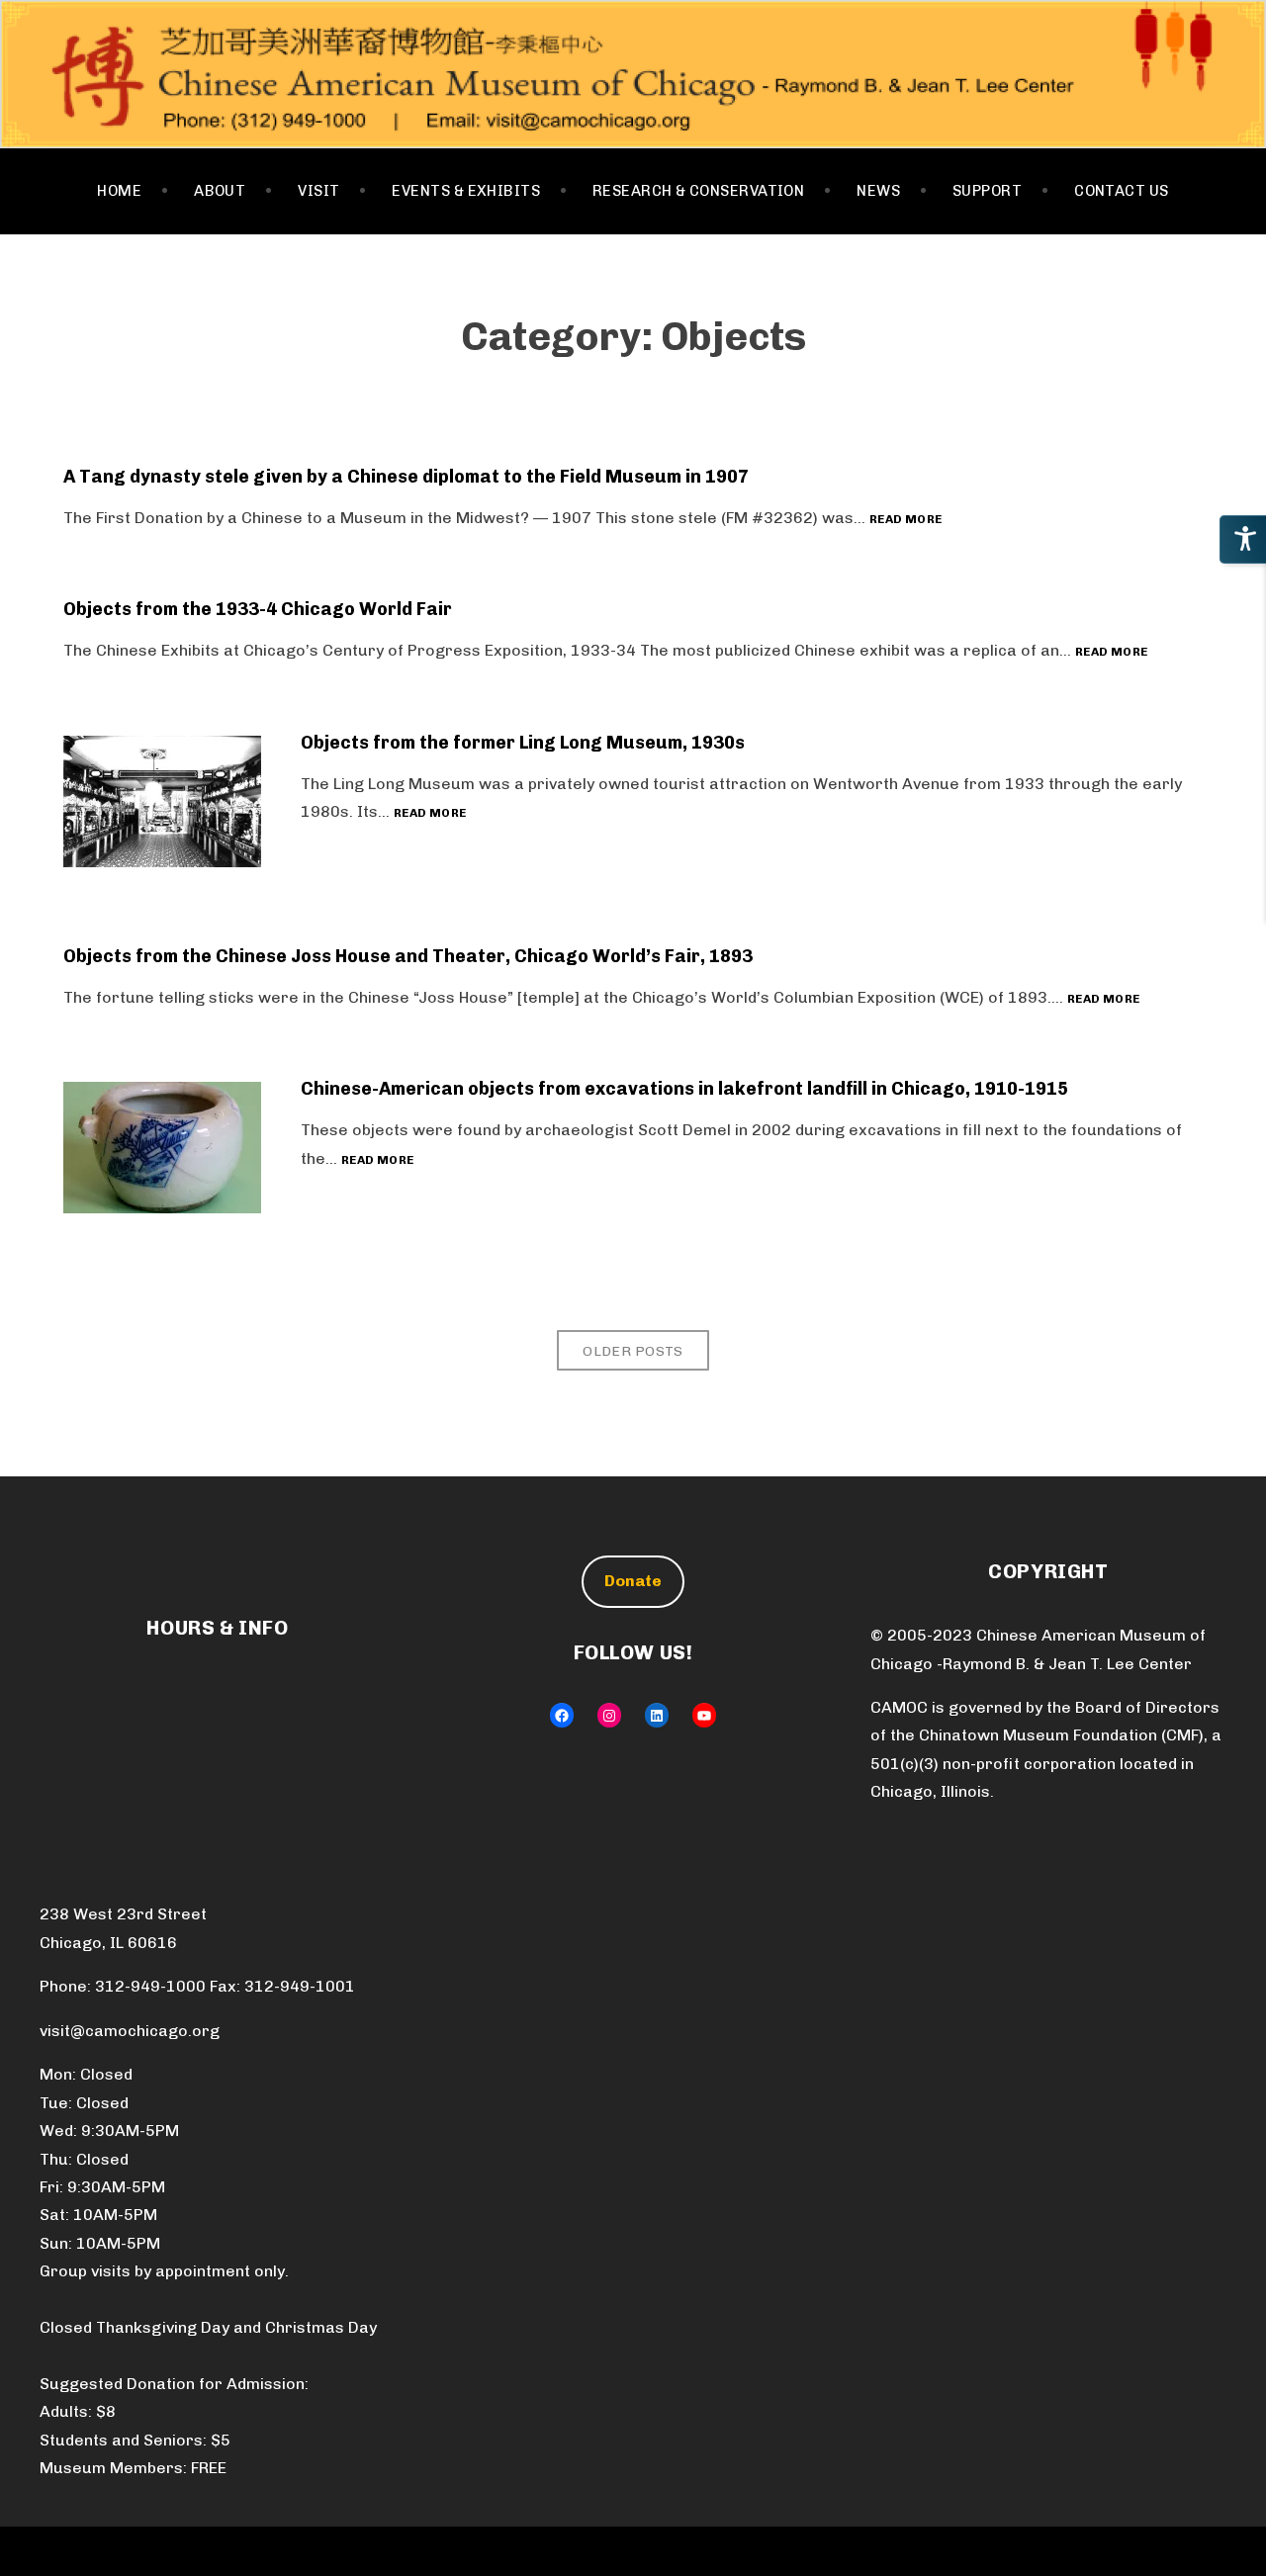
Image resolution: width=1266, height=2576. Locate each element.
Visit (318, 191)
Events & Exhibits (466, 191)
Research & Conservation (698, 191)
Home (119, 191)
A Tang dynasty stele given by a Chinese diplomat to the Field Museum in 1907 (406, 477)
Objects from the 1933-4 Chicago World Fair (258, 609)
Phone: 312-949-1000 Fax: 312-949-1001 (197, 1986)
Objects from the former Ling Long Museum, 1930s (523, 743)
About (220, 191)
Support (987, 191)
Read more (905, 520)
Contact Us (1122, 191)
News (878, 191)
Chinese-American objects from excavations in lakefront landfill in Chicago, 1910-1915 (684, 1089)
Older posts (633, 1351)
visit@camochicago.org (130, 2031)
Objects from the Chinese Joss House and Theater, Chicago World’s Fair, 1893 (408, 956)
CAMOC (633, 74)
